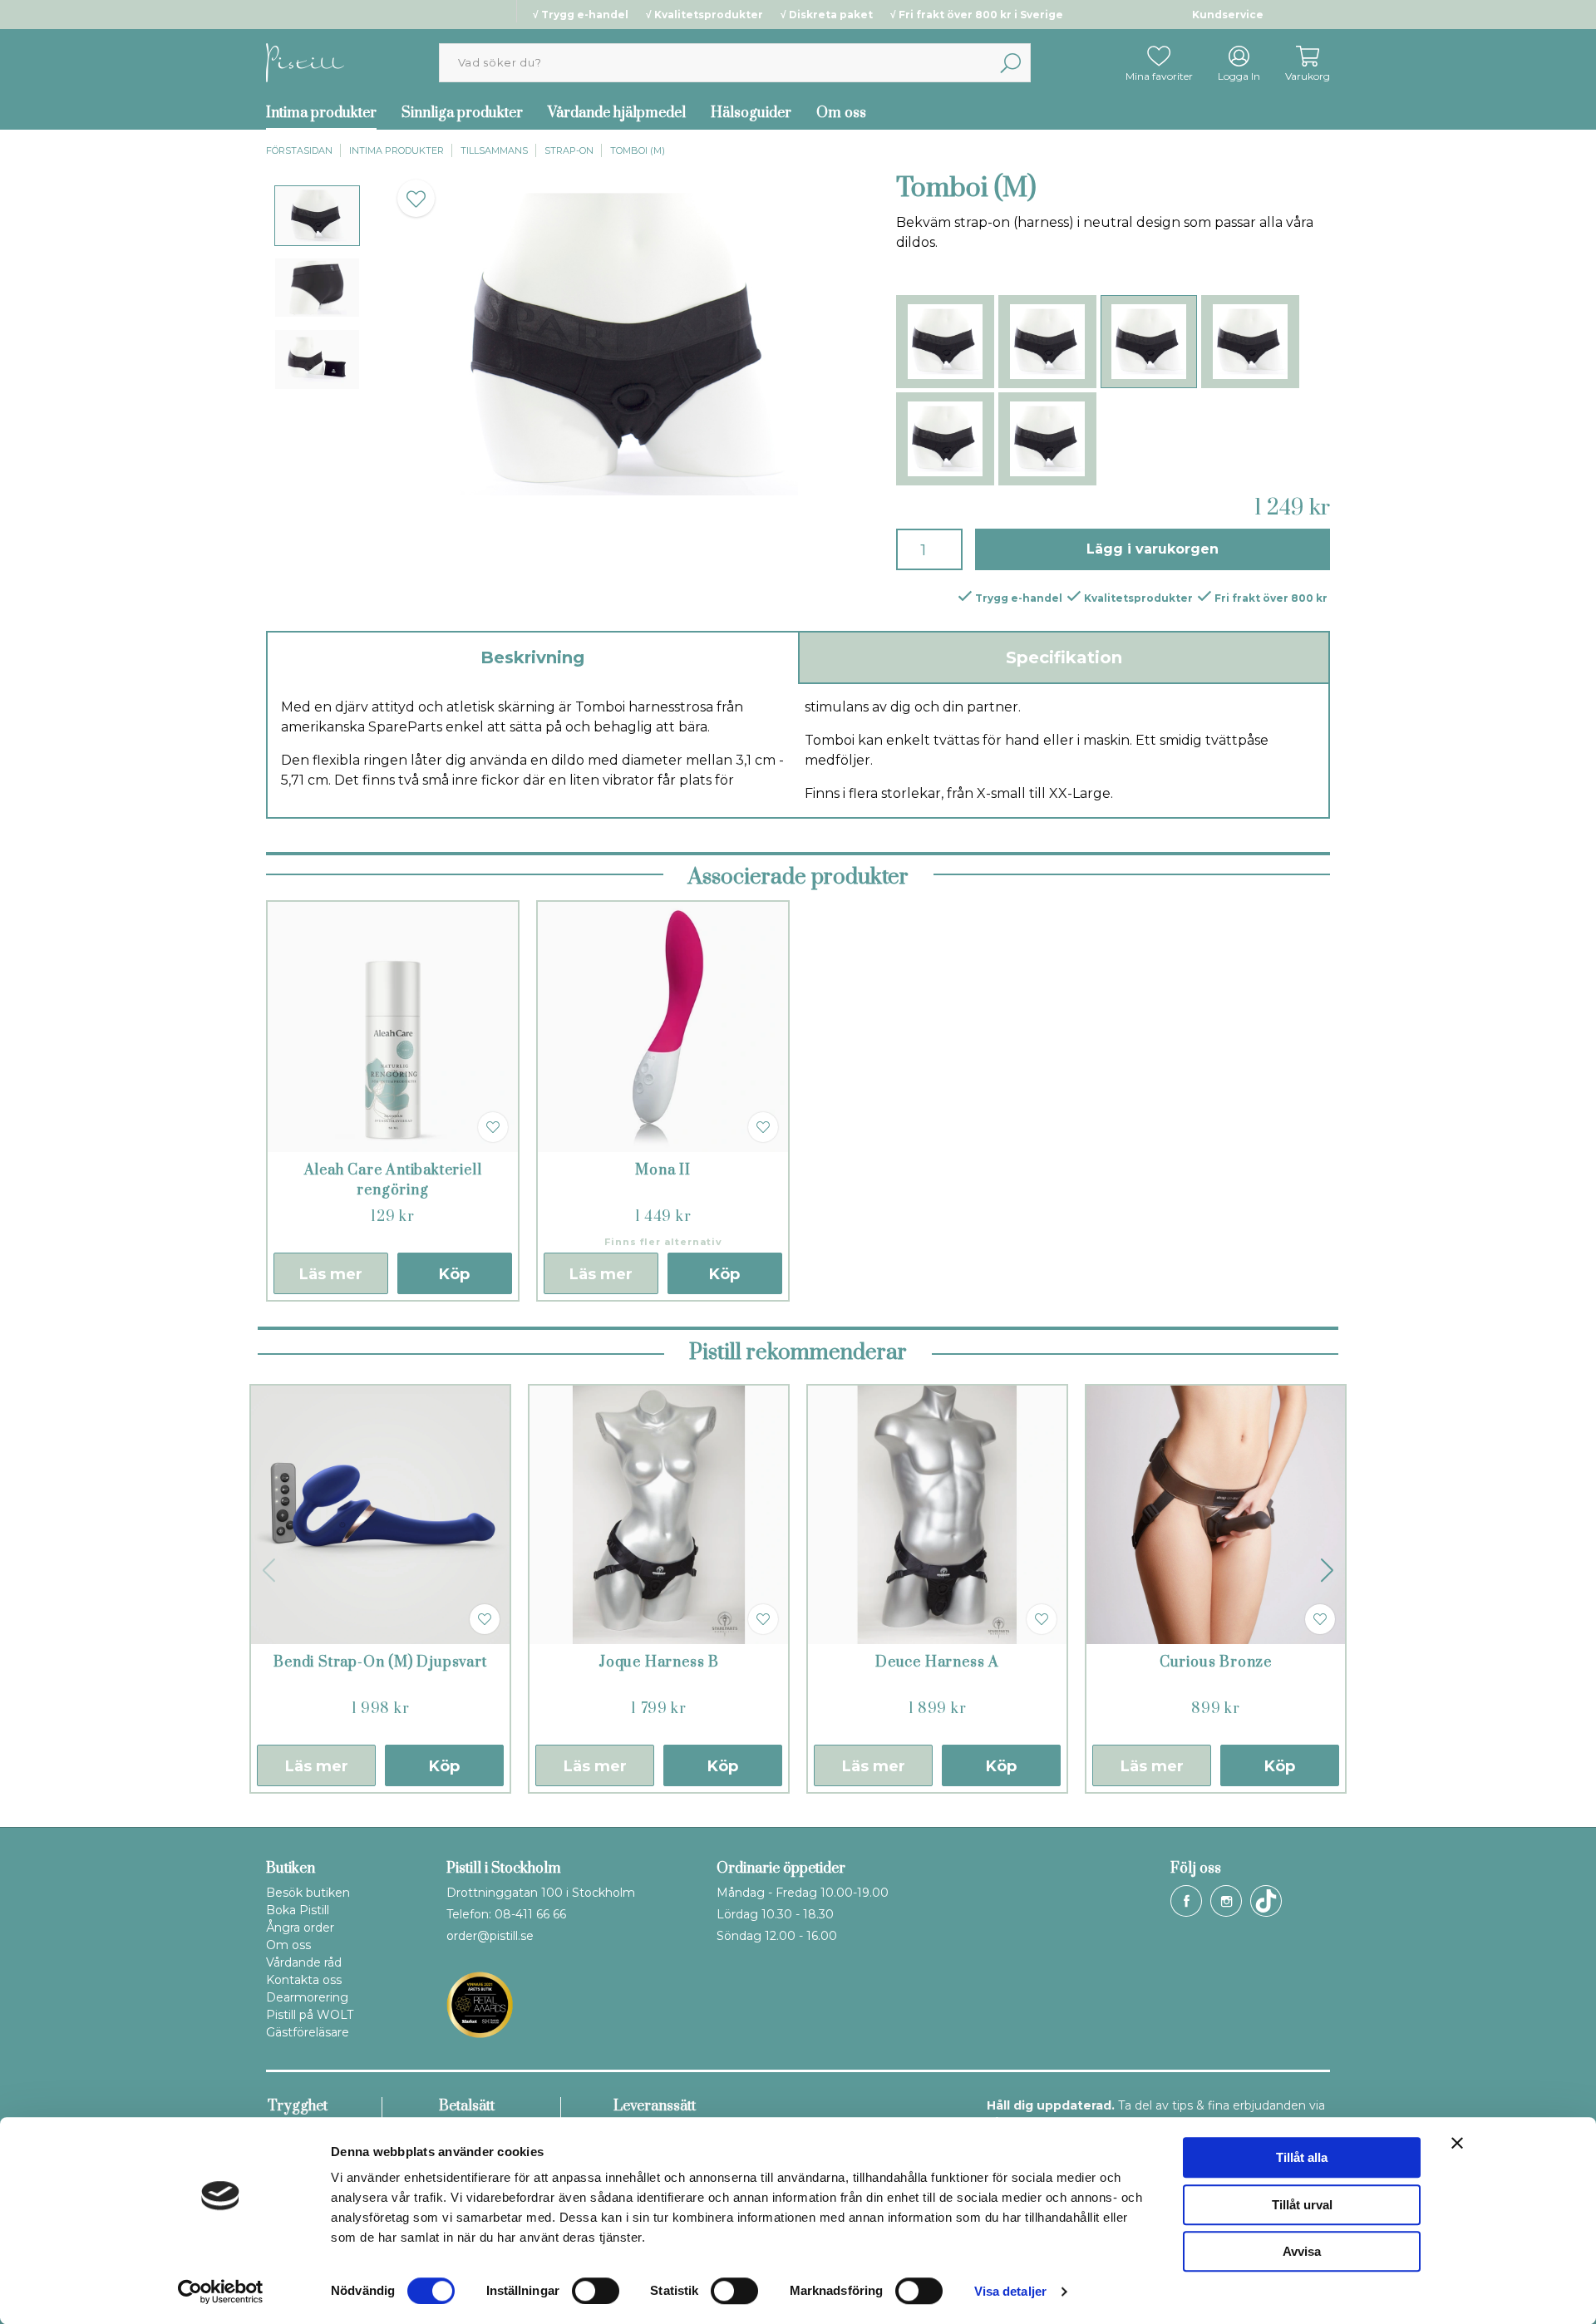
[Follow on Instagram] (1226, 1901)
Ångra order (300, 1928)
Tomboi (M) (638, 150)
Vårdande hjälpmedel (617, 113)
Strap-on (569, 150)
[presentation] (317, 216)
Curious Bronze (1216, 1662)
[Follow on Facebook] (1186, 1901)
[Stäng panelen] (1457, 2143)
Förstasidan (299, 150)
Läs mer (331, 1274)
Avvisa (1302, 2251)
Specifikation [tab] (1064, 657)
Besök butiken (308, 1893)
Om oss (841, 113)
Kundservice (1228, 15)
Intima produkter (321, 113)
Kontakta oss (304, 1980)
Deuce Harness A (937, 1662)
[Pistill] (305, 62)
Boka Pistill (298, 1910)
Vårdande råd (304, 1962)
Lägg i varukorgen (1153, 549)
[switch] (596, 2291)
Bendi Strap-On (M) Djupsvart (380, 1662)
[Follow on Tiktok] (1266, 1901)
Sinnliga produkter (462, 113)
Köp (454, 1274)
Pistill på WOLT (310, 2015)
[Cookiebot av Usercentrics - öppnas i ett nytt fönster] (221, 2292)
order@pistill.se (490, 1936)
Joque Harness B (659, 1662)
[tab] (317, 216)
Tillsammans (494, 150)
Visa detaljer (1010, 2291)
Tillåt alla (1302, 2157)
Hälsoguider (751, 113)
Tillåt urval (1302, 2205)
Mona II (663, 1170)
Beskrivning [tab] (532, 657)
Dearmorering (307, 1997)
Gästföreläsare (308, 2032)
